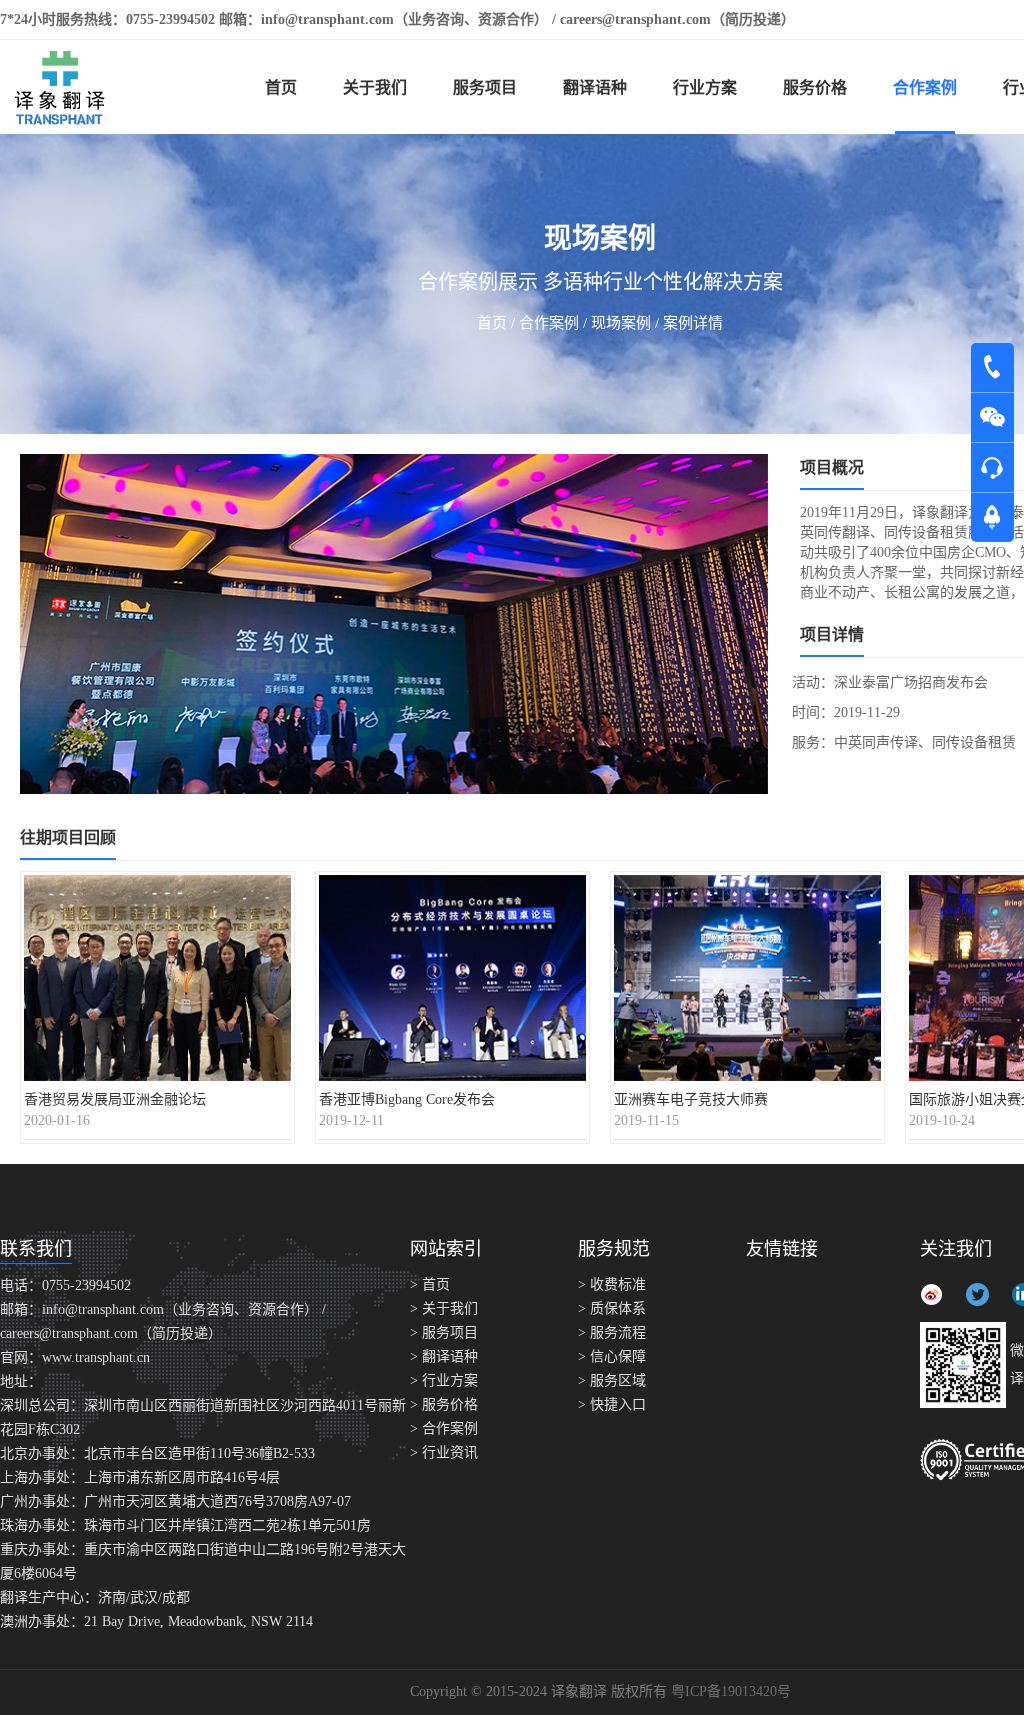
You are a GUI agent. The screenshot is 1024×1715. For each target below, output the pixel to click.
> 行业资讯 (444, 1452)
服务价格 (815, 87)
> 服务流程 (612, 1332)
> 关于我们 (444, 1308)
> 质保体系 (612, 1308)
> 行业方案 (444, 1380)
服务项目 (485, 87)
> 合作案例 (444, 1428)
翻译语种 (595, 87)
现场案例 (621, 323)
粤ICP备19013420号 (731, 1691)
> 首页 (430, 1284)
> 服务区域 (612, 1380)
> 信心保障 (612, 1356)
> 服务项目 (444, 1332)
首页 (281, 87)
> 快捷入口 (612, 1404)
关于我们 (375, 87)
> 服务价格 (444, 1404)
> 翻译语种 (444, 1356)
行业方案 (705, 87)
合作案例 (925, 87)
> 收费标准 (612, 1284)
